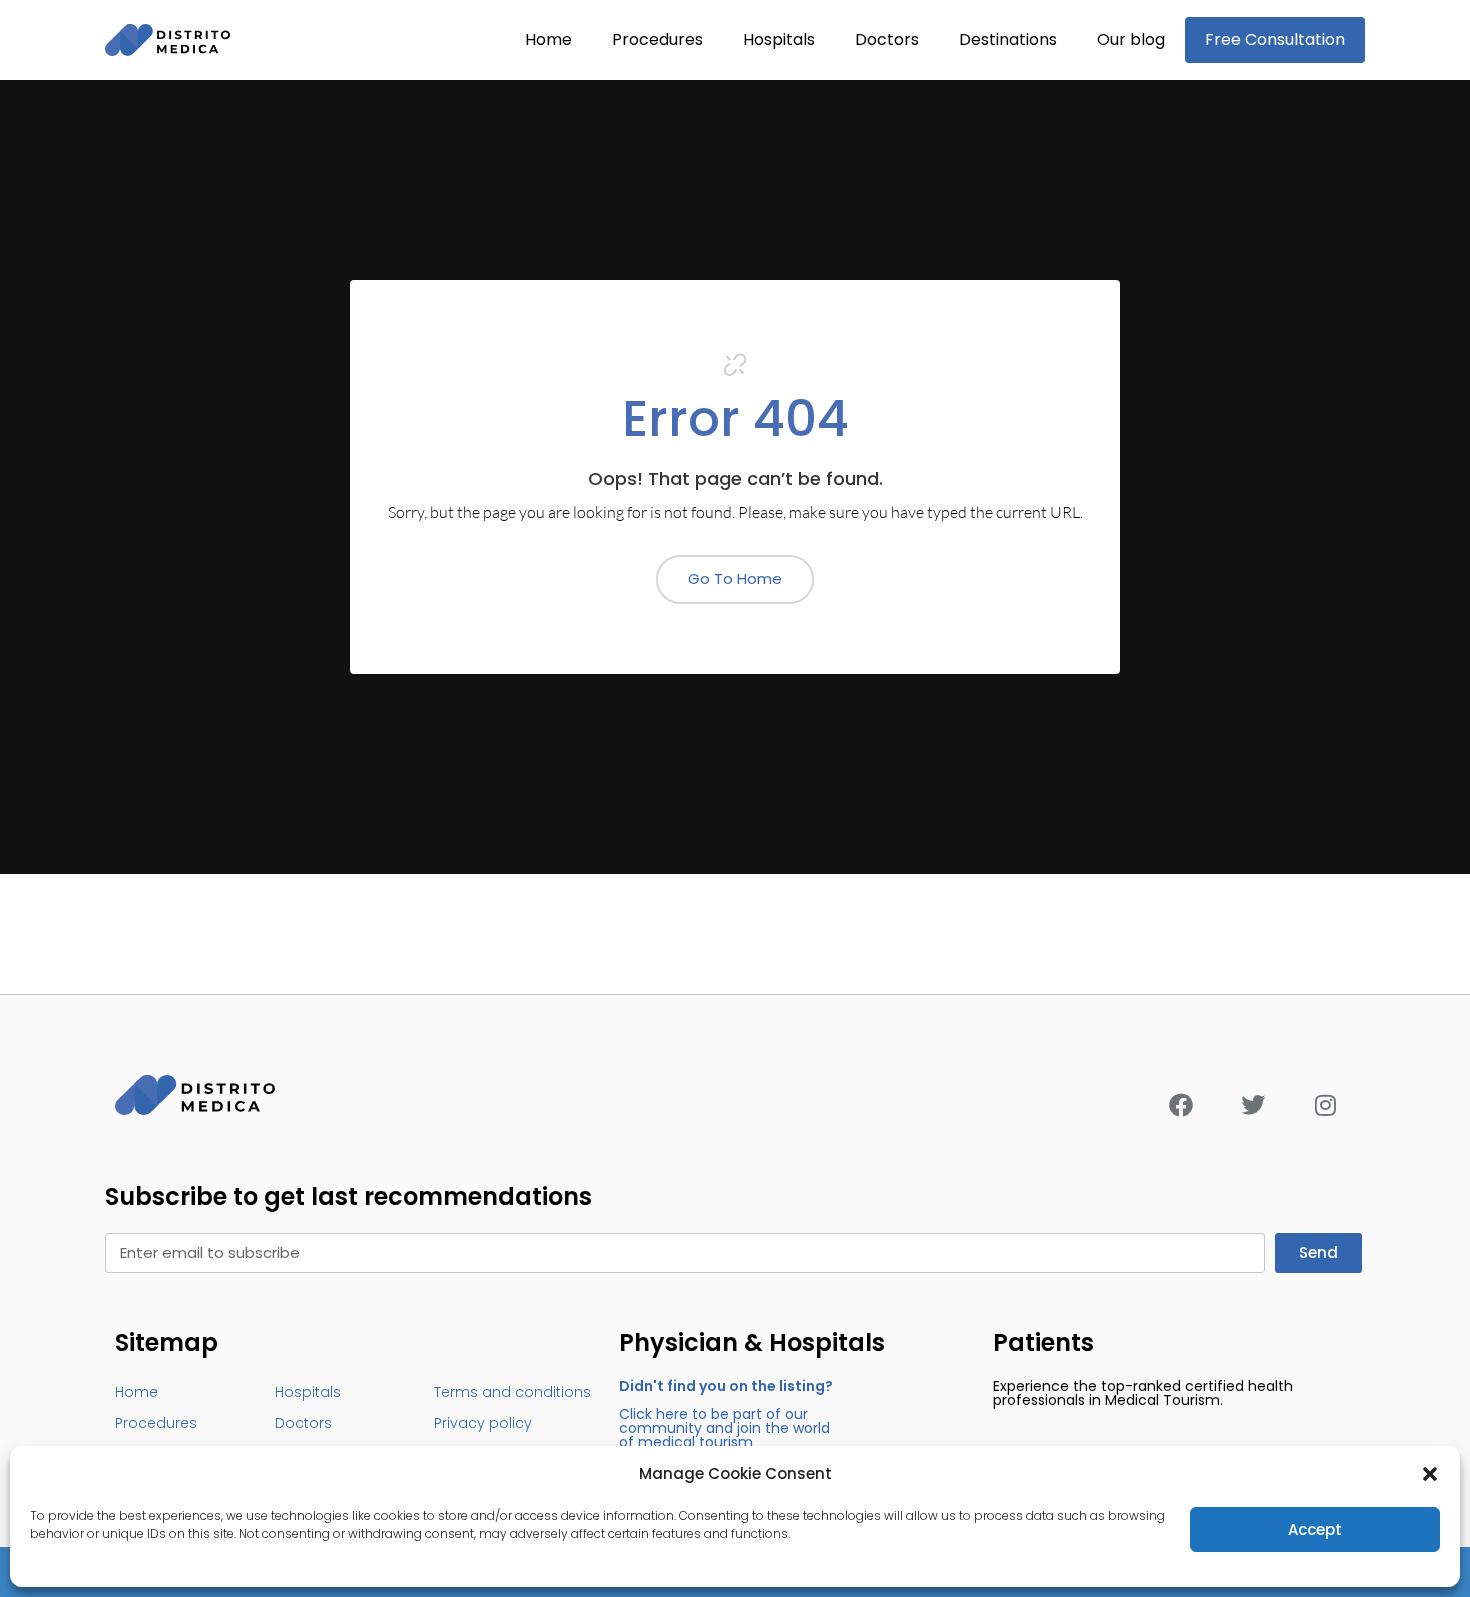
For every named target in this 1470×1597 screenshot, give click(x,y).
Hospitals (779, 39)
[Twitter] (1253, 1105)
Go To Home (735, 578)
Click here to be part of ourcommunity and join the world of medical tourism (726, 1414)
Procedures (657, 39)
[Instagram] (1325, 1105)
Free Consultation (1275, 39)
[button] (1430, 1474)
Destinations (1008, 39)
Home (548, 39)
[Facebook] (1181, 1105)
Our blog (1131, 39)
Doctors (887, 39)
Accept (1315, 1529)
